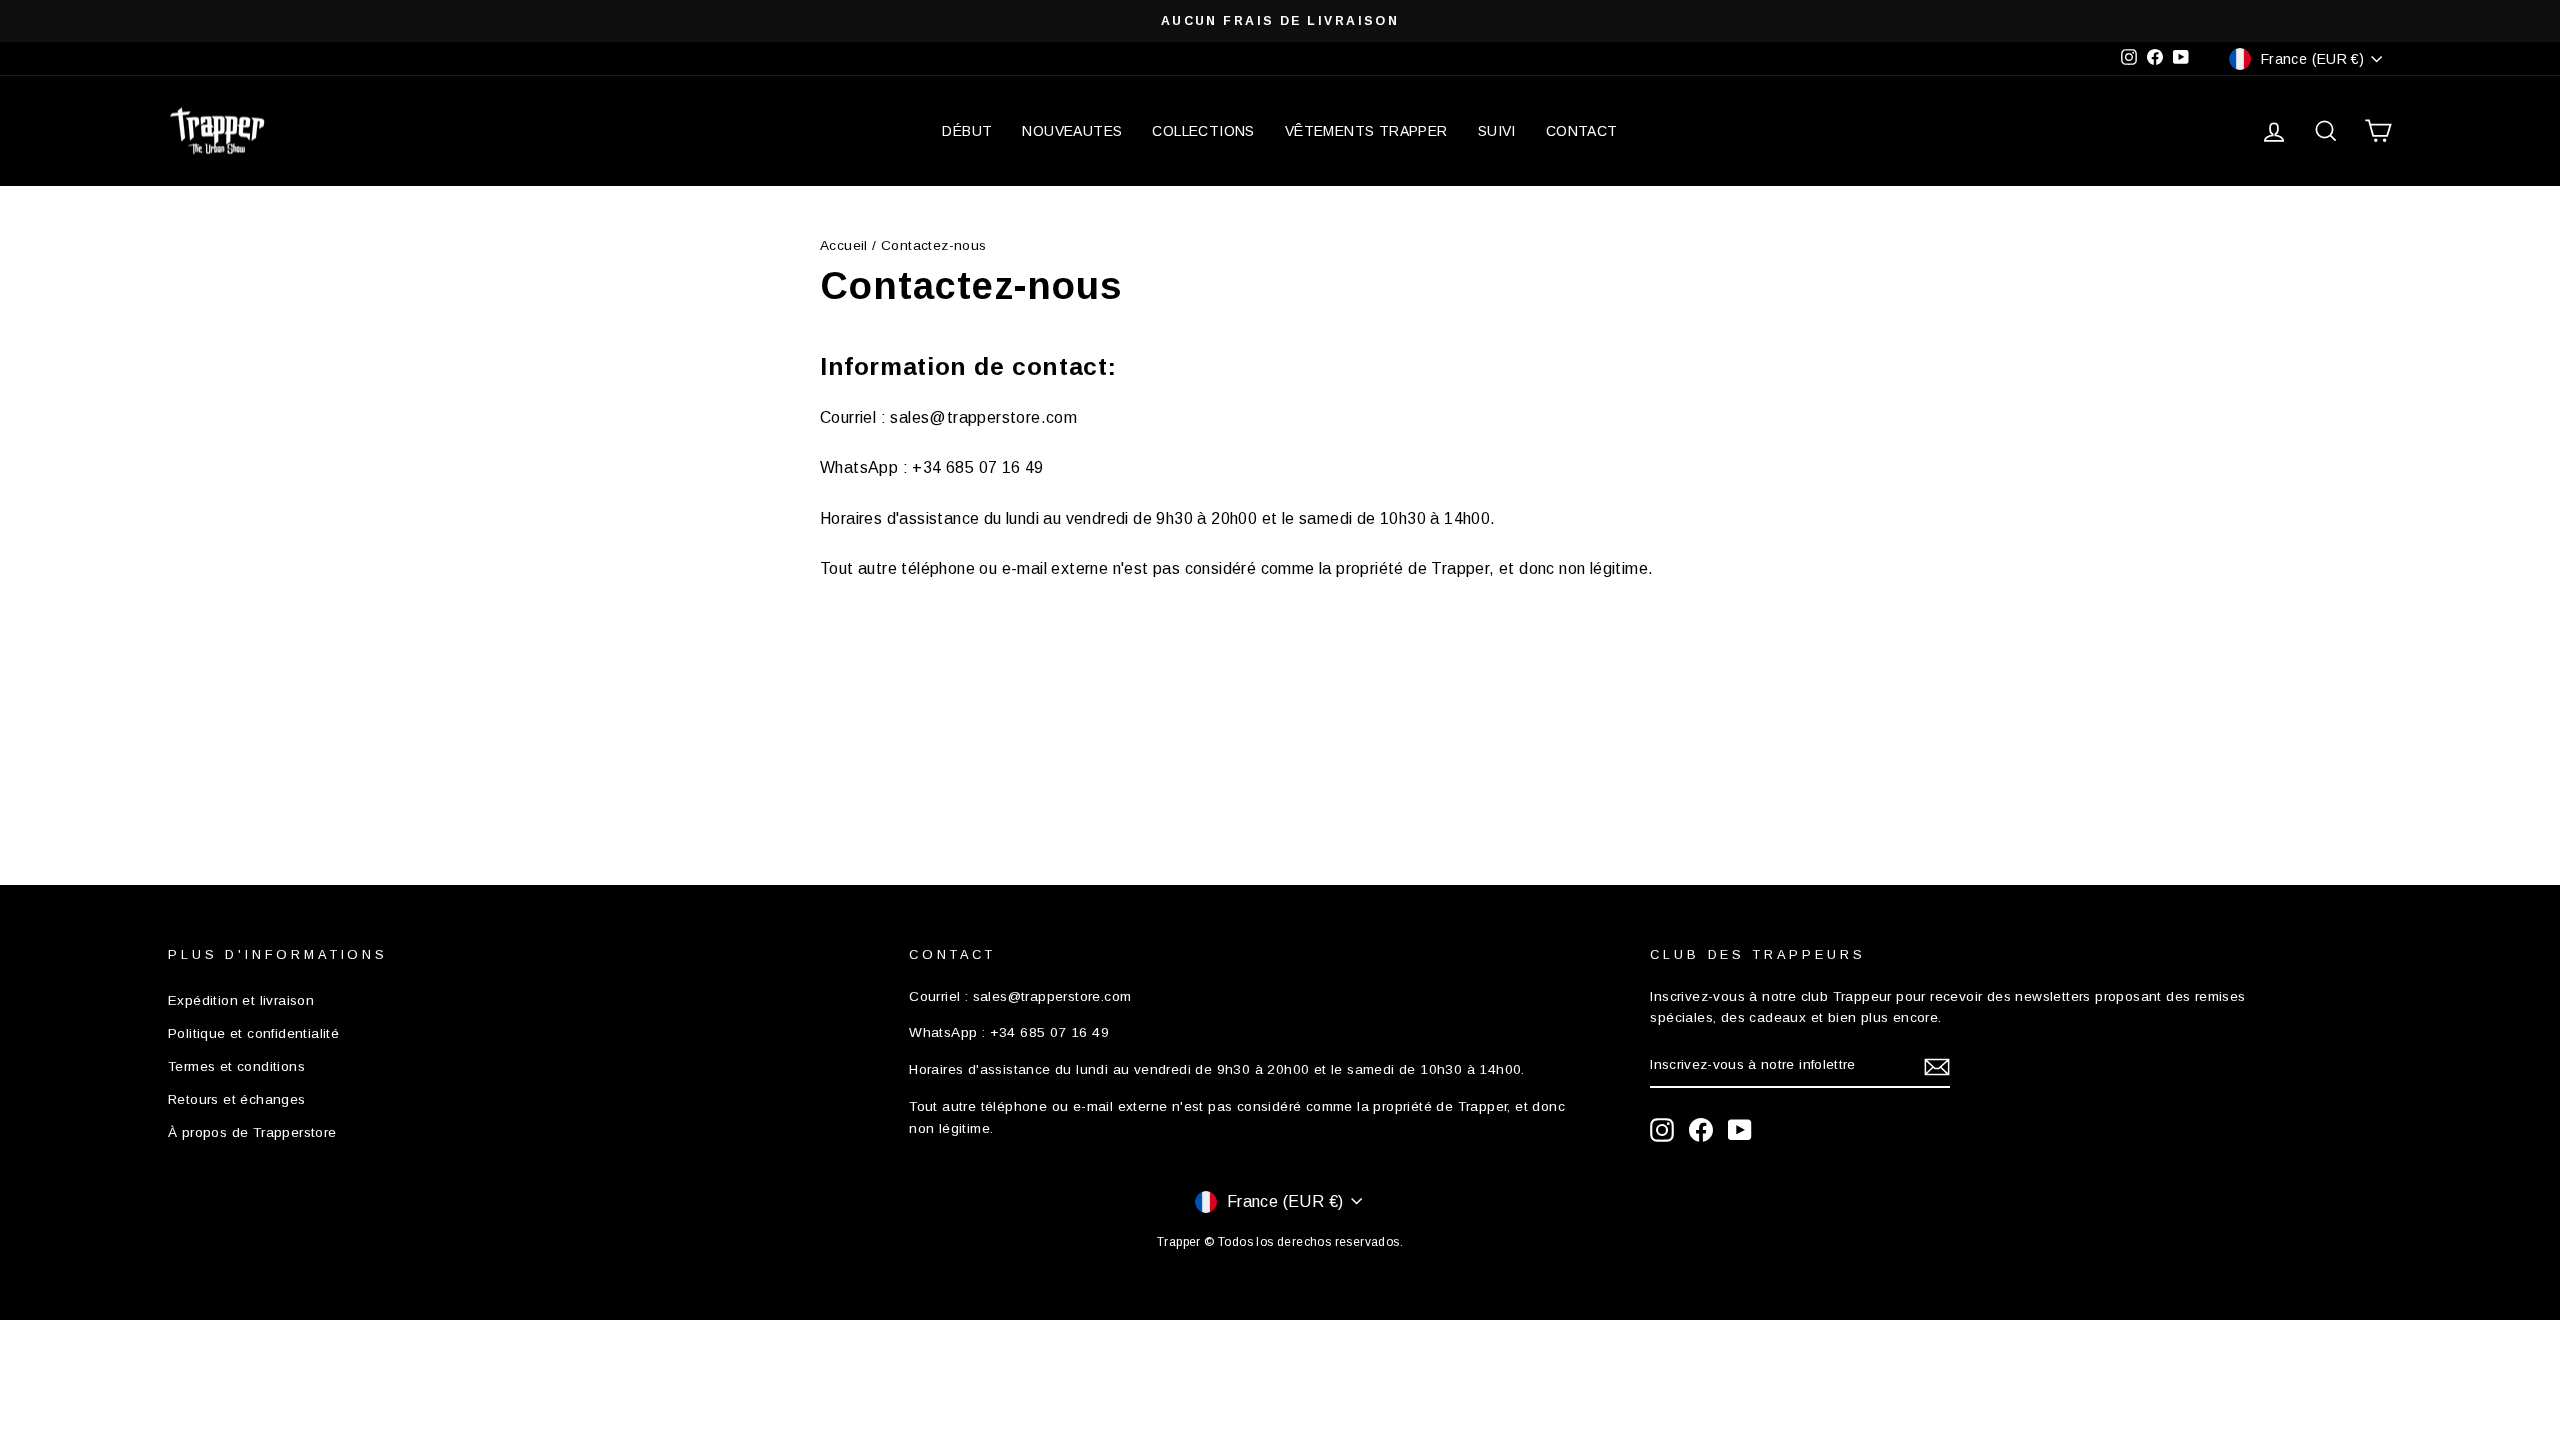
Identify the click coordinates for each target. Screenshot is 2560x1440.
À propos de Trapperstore (252, 1132)
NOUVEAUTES (1072, 131)
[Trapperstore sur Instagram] (1662, 1130)
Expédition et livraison (241, 1000)
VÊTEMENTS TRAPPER (1366, 131)
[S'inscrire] (1937, 1066)
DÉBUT (967, 131)
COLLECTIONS (1203, 131)
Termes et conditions (236, 1066)
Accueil (844, 245)
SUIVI (1497, 131)
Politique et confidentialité (253, 1033)
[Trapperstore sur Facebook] (1701, 1130)
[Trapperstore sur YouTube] (1740, 1130)
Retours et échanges (237, 1099)
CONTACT (1582, 131)
